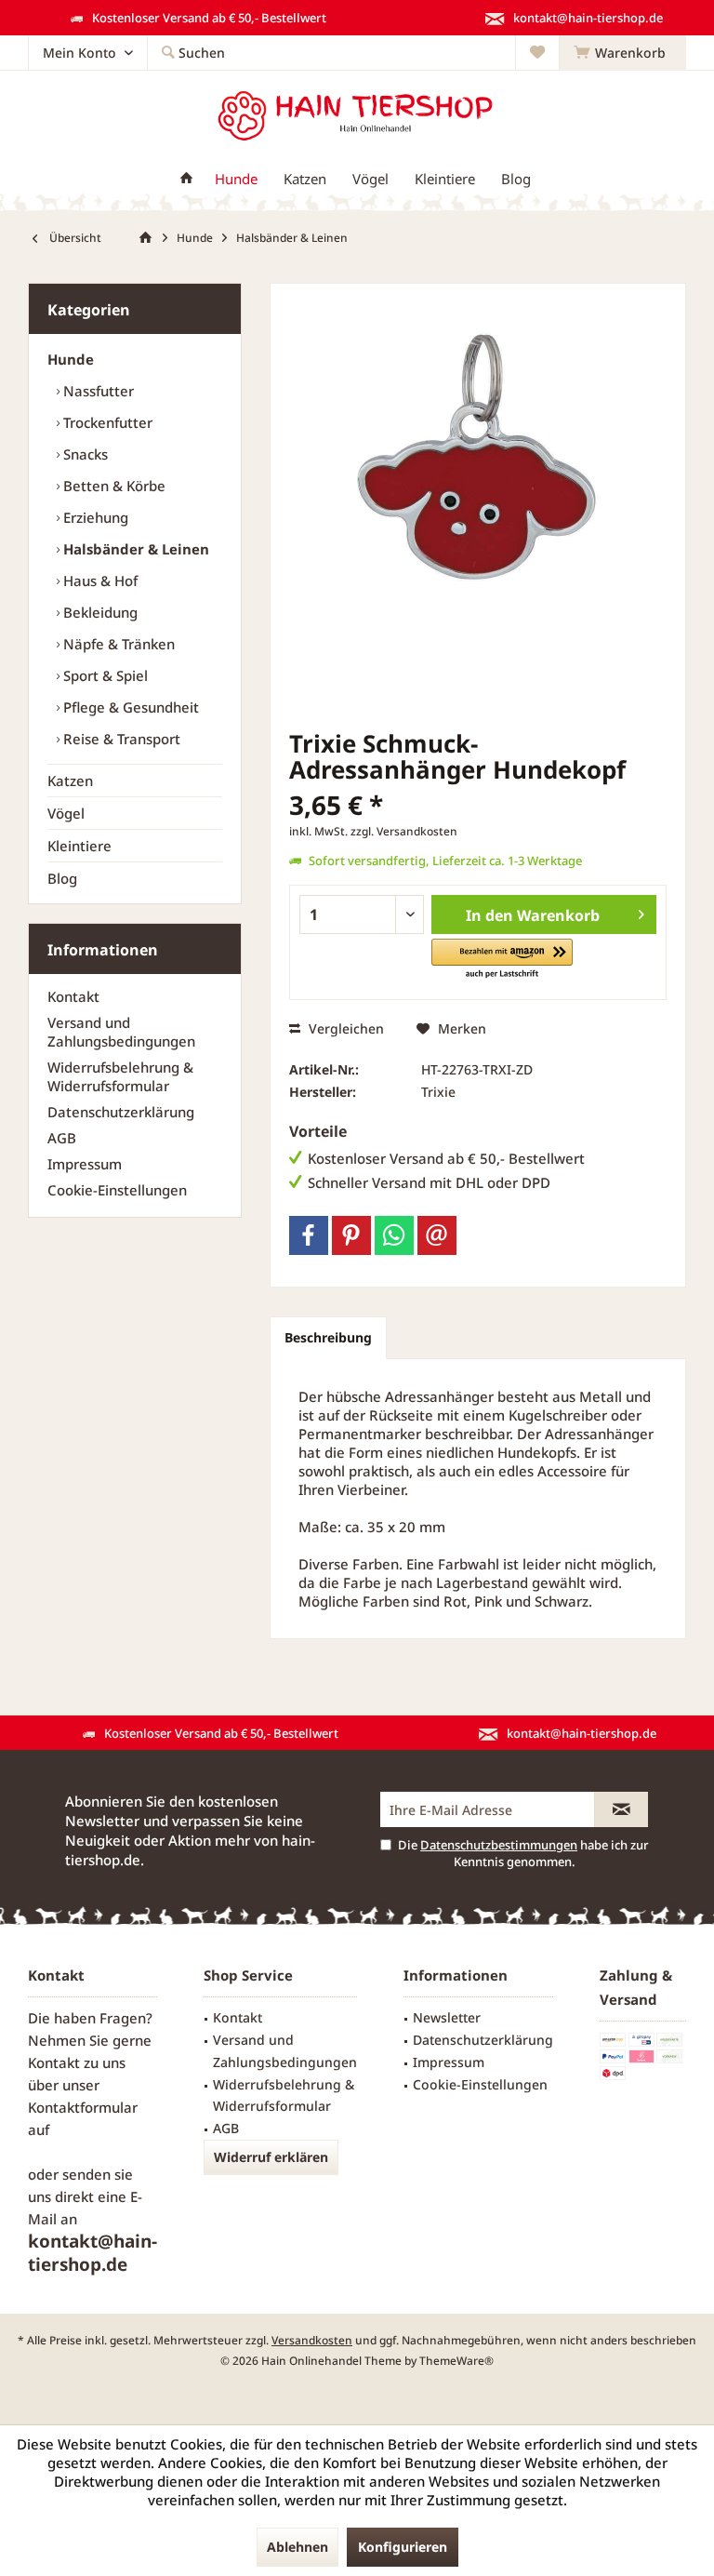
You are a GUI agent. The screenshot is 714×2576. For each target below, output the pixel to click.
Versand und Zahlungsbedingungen (121, 1032)
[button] (502, 960)
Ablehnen (297, 2547)
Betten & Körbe (112, 486)
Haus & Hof (99, 581)
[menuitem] (622, 53)
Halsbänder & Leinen (134, 549)
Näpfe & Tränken (117, 644)
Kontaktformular (83, 2107)
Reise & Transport (120, 739)
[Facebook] (309, 1235)
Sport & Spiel (104, 675)
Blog (62, 878)
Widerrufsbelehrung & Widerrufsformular (120, 1076)
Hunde (71, 359)
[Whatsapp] (394, 1235)
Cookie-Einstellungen (117, 1190)
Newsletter (447, 2017)
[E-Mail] (437, 1235)
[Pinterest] (351, 1235)
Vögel (66, 813)
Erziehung (94, 517)
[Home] (186, 179)
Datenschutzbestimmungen (499, 1845)
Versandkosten (312, 2340)
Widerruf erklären (271, 2157)
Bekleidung (99, 612)
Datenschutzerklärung (121, 1112)
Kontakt (73, 996)
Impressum (85, 1164)
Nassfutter (97, 391)
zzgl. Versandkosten (404, 831)
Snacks (84, 454)
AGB (62, 1138)
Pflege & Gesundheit (129, 707)
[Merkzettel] (537, 53)
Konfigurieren (403, 2547)
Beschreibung (328, 1337)
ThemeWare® (456, 2361)
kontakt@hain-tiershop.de (93, 2253)
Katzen (70, 781)
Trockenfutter (106, 422)
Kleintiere (79, 846)
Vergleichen (344, 1028)
